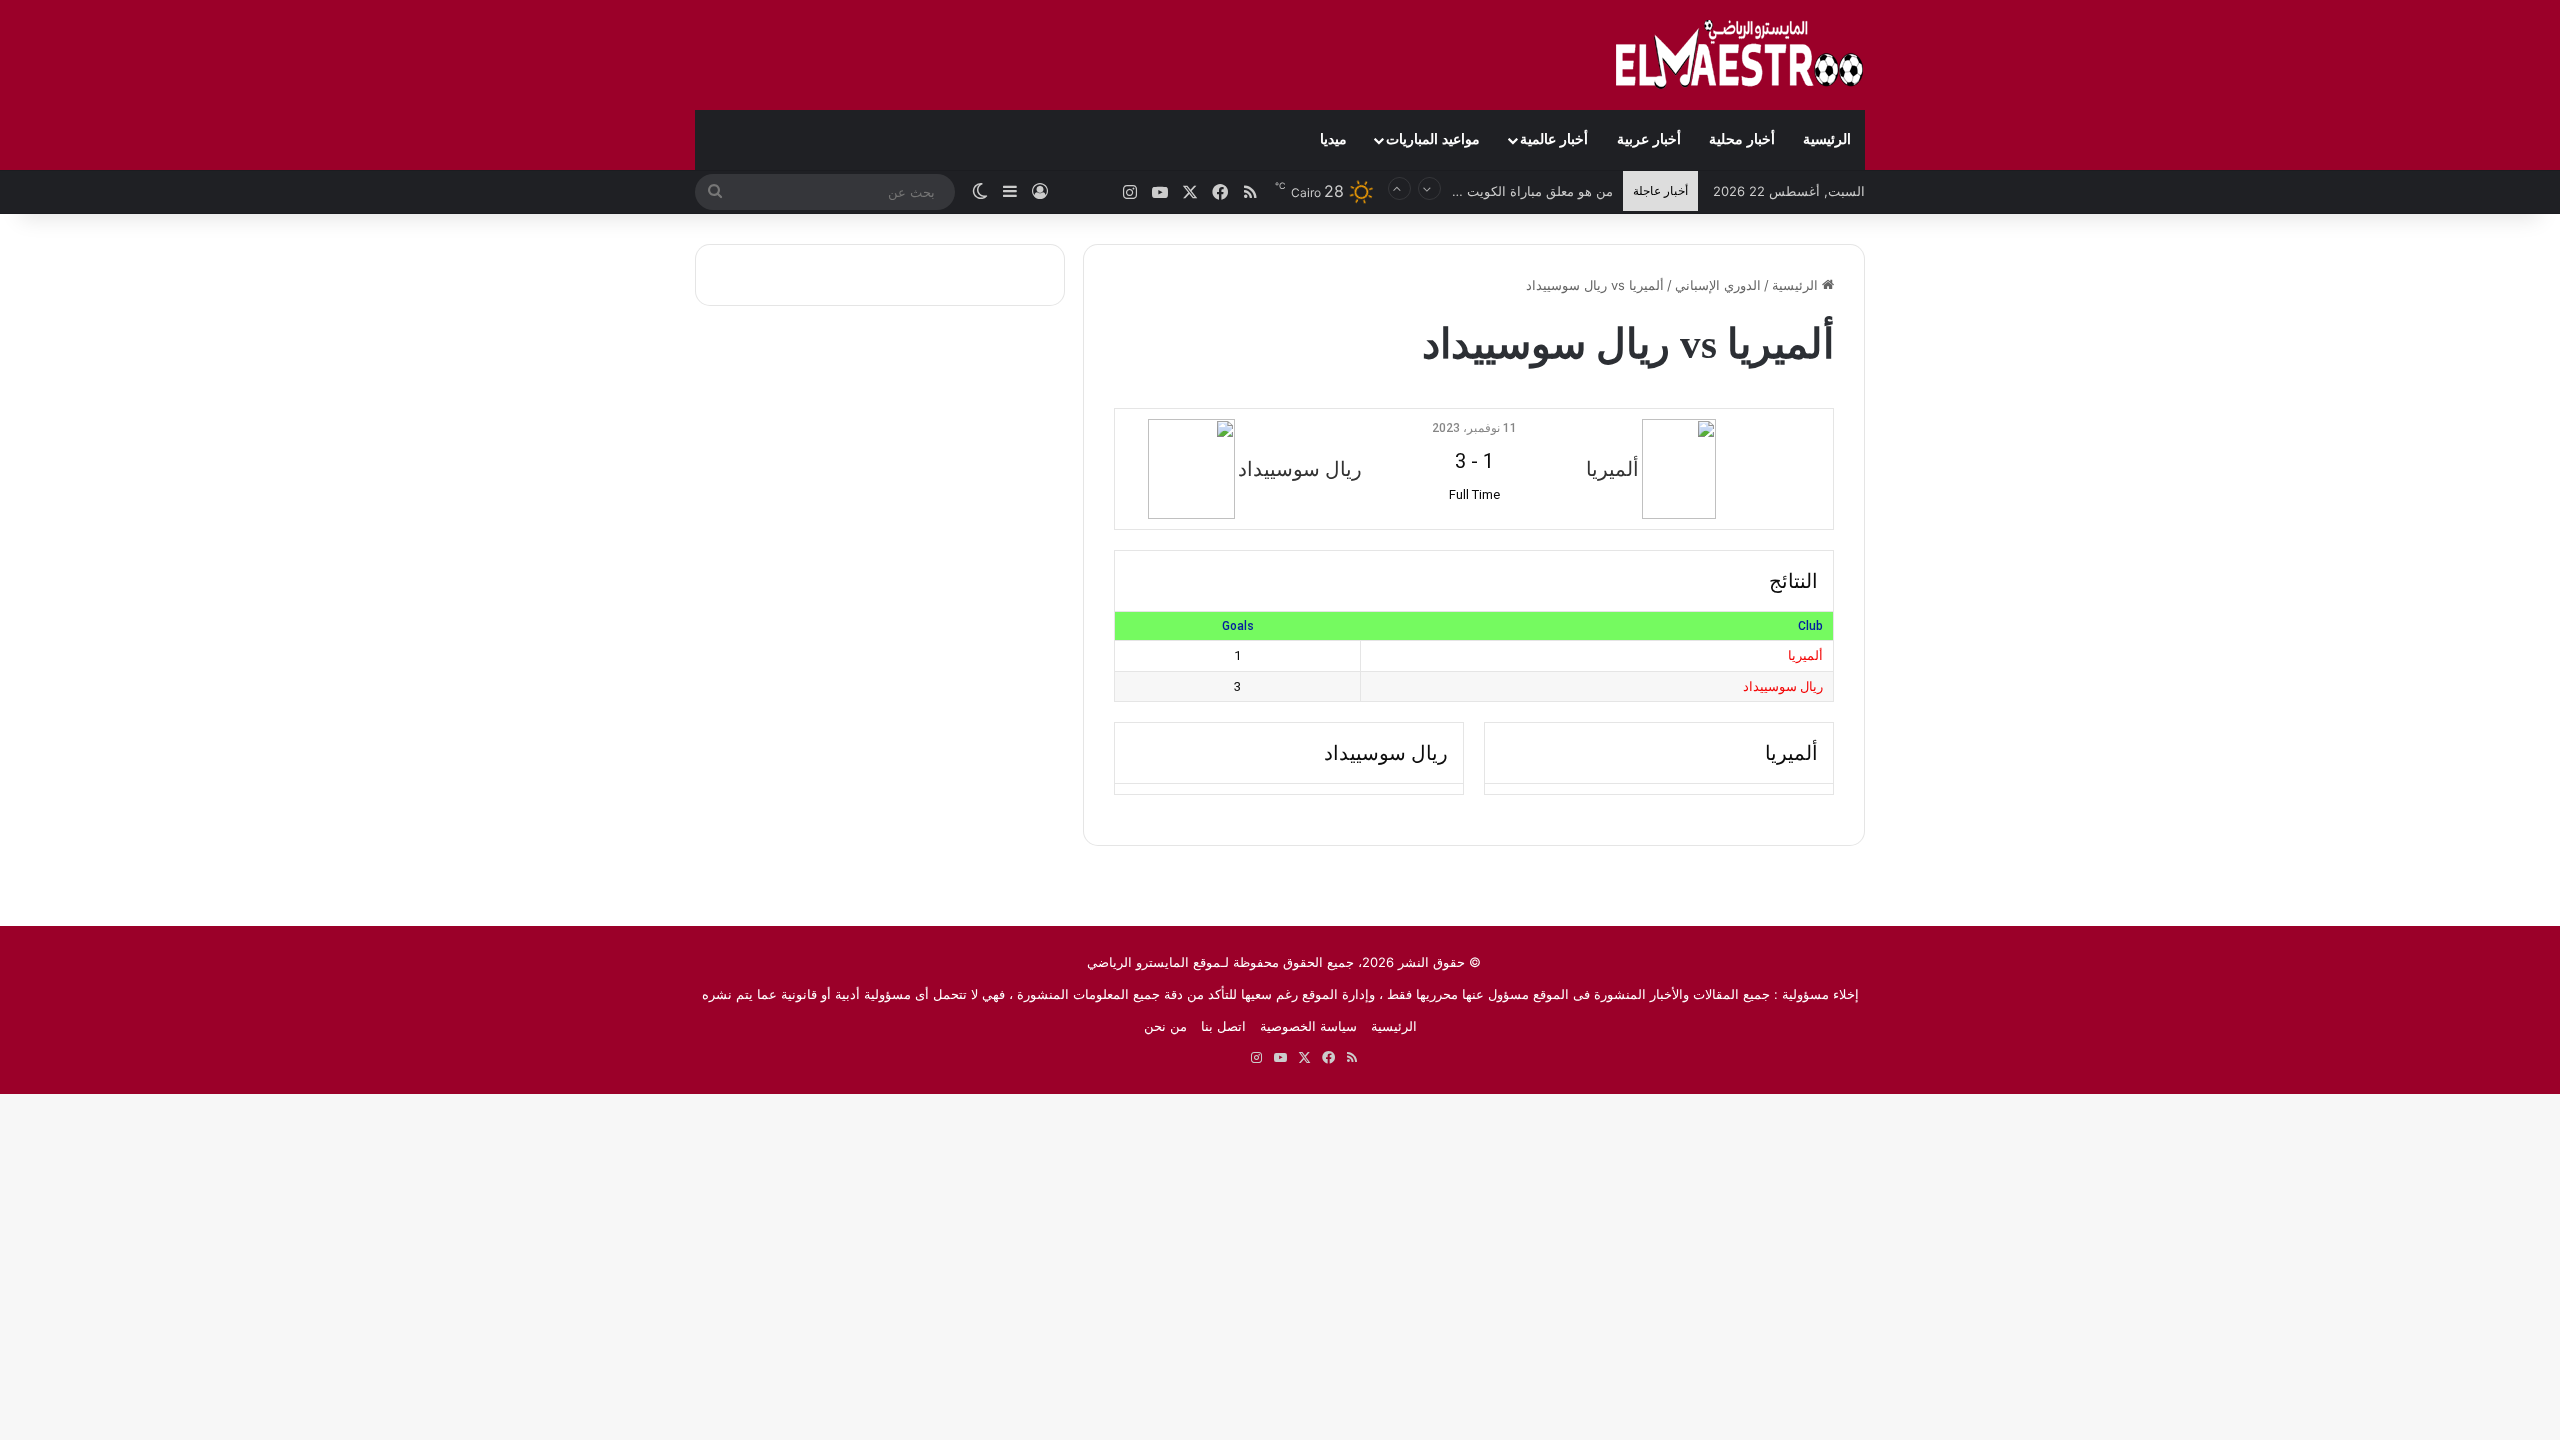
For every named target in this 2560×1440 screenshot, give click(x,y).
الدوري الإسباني (1718, 285)
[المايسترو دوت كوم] (1740, 55)
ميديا (1333, 139)
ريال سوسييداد (1783, 686)
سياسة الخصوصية (1308, 1026)
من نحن (1165, 1026)
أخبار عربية (1649, 139)
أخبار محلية (1742, 139)
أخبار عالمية (1554, 139)
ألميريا (1805, 655)
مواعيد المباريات (1433, 139)
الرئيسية (1827, 139)
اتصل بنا (1223, 1026)
